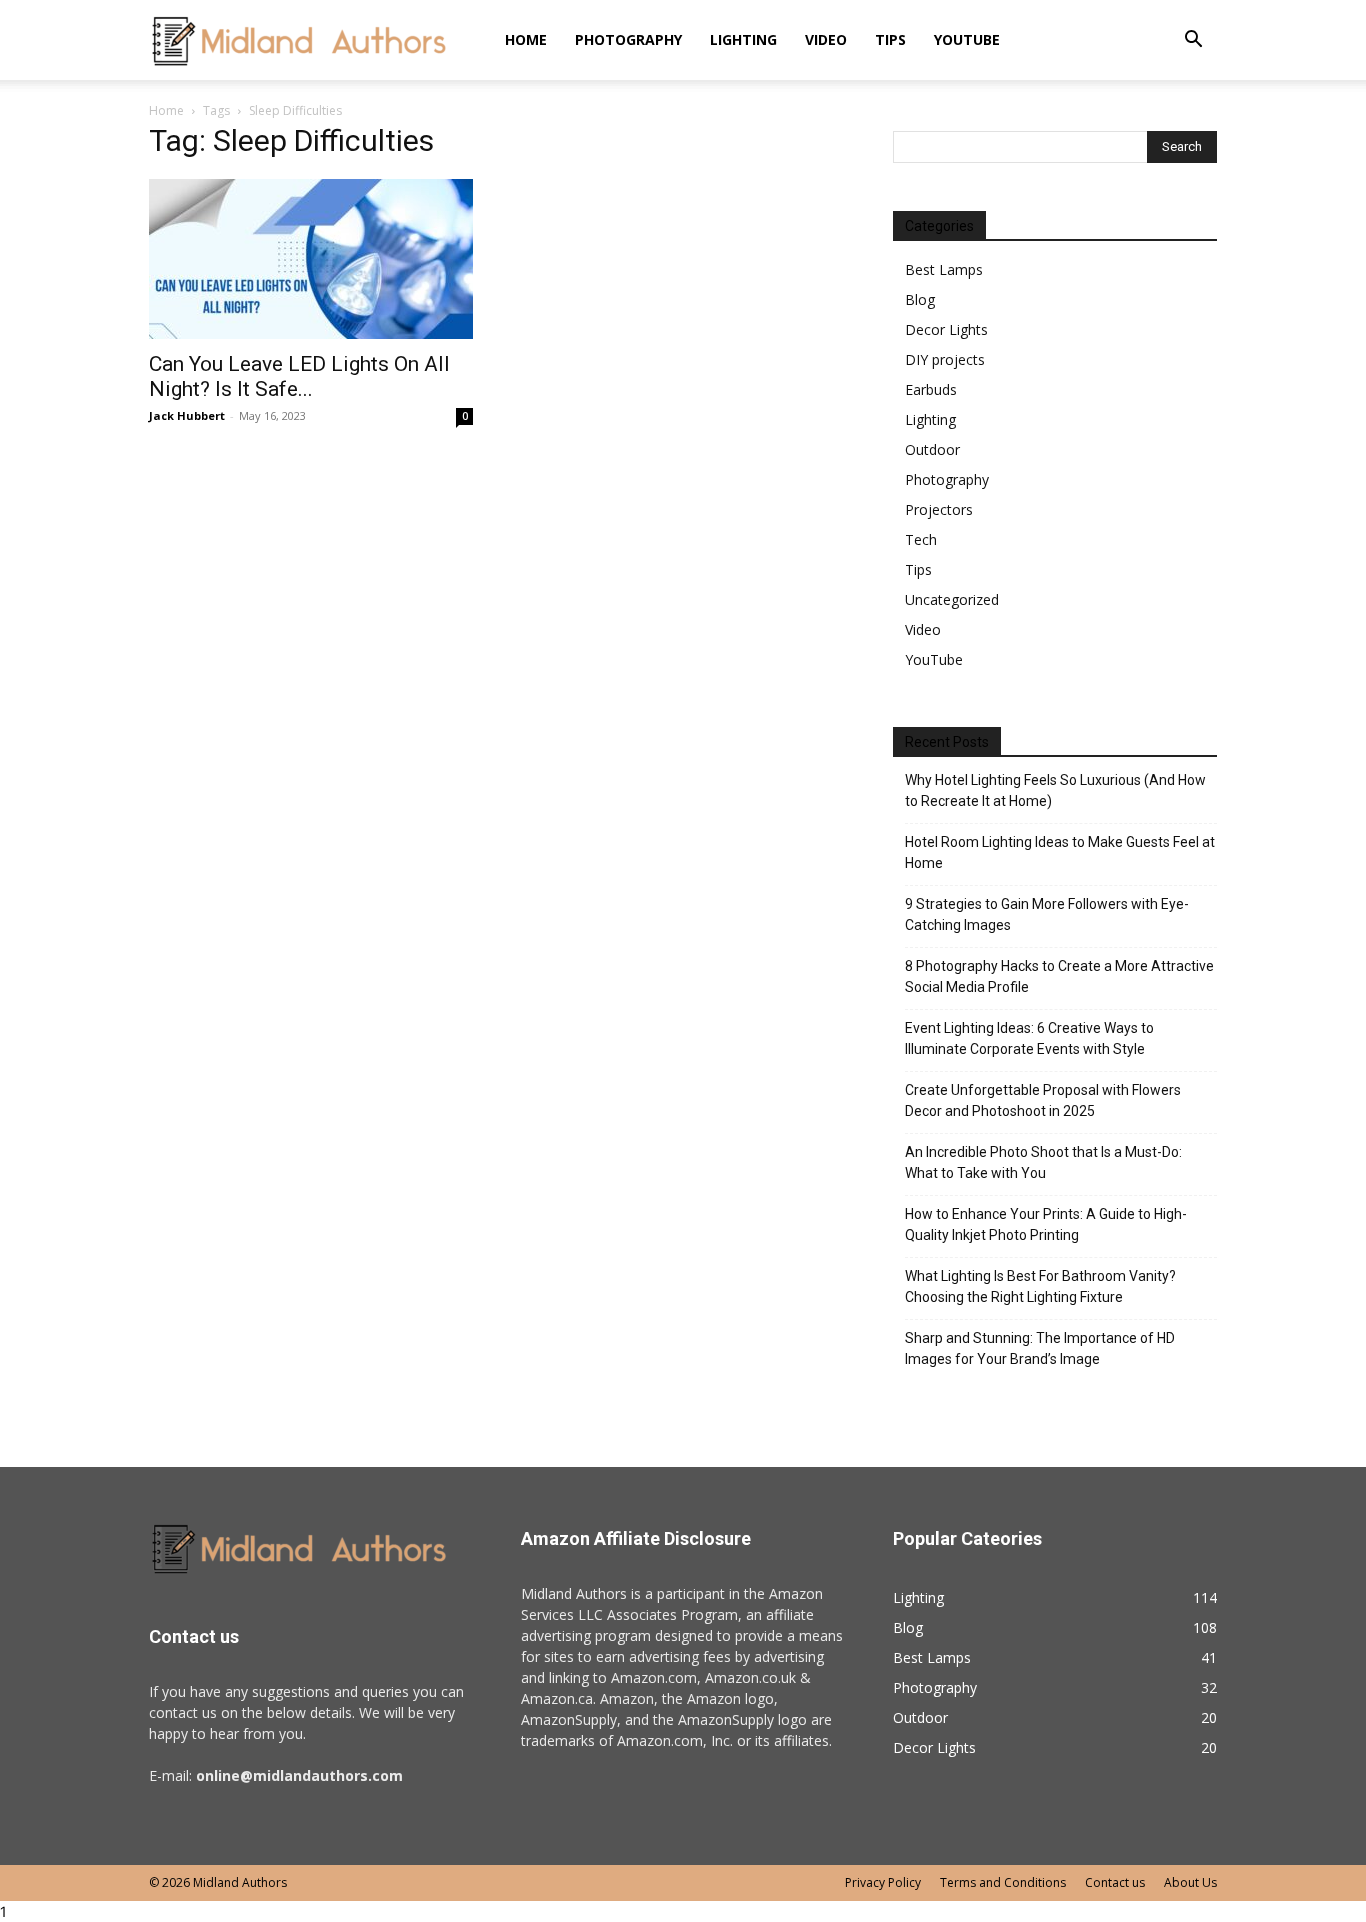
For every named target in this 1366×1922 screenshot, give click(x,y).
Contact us (1115, 1882)
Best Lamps (944, 269)
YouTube (967, 39)
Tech (921, 539)
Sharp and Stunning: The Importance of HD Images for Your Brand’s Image (1040, 1348)
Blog (920, 299)
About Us (1190, 1882)
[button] (1193, 41)
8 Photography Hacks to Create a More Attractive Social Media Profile (1059, 976)
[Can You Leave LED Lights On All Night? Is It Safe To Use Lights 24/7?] (311, 259)
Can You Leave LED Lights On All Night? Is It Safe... (299, 376)
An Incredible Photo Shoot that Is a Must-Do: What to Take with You (1043, 1162)
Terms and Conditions (1003, 1882)
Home (526, 39)
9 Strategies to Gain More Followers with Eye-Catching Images (1047, 914)
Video (826, 39)
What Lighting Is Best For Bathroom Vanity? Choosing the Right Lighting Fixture (1040, 1286)
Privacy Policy (883, 1882)
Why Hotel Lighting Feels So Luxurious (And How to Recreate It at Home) (1055, 790)
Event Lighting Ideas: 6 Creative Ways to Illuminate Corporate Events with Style (1029, 1038)
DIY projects (945, 359)
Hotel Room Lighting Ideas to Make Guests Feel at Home (1060, 852)
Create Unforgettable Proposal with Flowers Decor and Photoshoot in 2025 (1043, 1100)
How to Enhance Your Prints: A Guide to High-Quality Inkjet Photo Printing (1046, 1224)
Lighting (743, 39)
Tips (890, 39)
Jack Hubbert (187, 415)
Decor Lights (946, 329)
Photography (628, 39)
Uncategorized (952, 599)
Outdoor (932, 449)
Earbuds (931, 389)
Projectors (939, 509)
